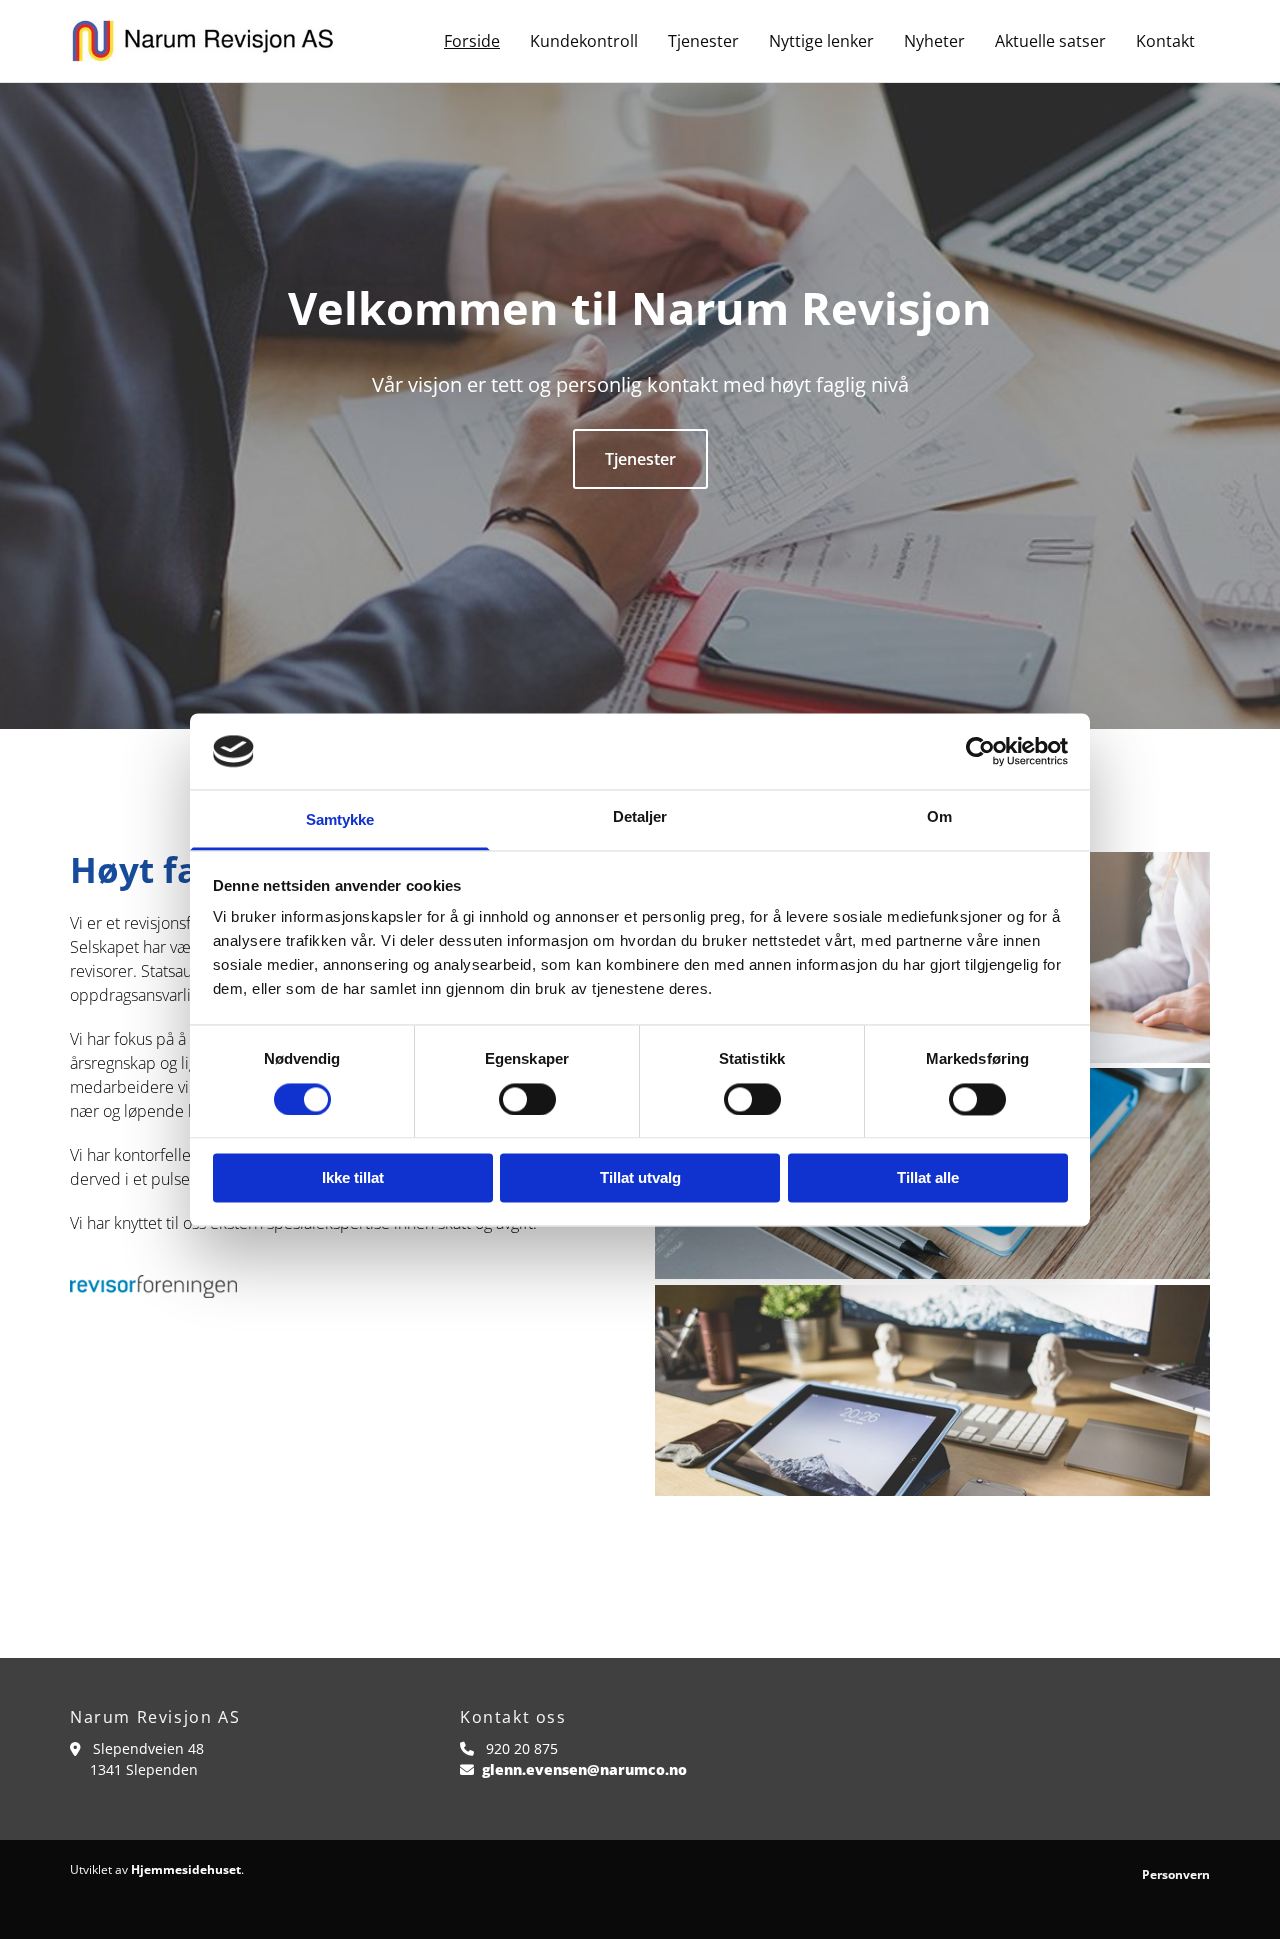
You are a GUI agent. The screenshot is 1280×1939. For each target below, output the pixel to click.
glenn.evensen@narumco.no (584, 1769)
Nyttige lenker (821, 41)
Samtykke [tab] (340, 820)
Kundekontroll (584, 41)
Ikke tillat (353, 1178)
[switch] (527, 1099)
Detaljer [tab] (640, 817)
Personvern (1176, 1874)
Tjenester (703, 41)
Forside (472, 41)
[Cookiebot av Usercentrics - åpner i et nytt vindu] (980, 751)
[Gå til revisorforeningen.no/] (347, 1286)
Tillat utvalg (640, 1178)
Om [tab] (939, 817)
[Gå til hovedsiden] (201, 41)
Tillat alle (928, 1178)
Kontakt (1165, 41)
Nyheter (934, 41)
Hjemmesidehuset (186, 1869)
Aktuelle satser (1050, 41)
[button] (640, 459)
